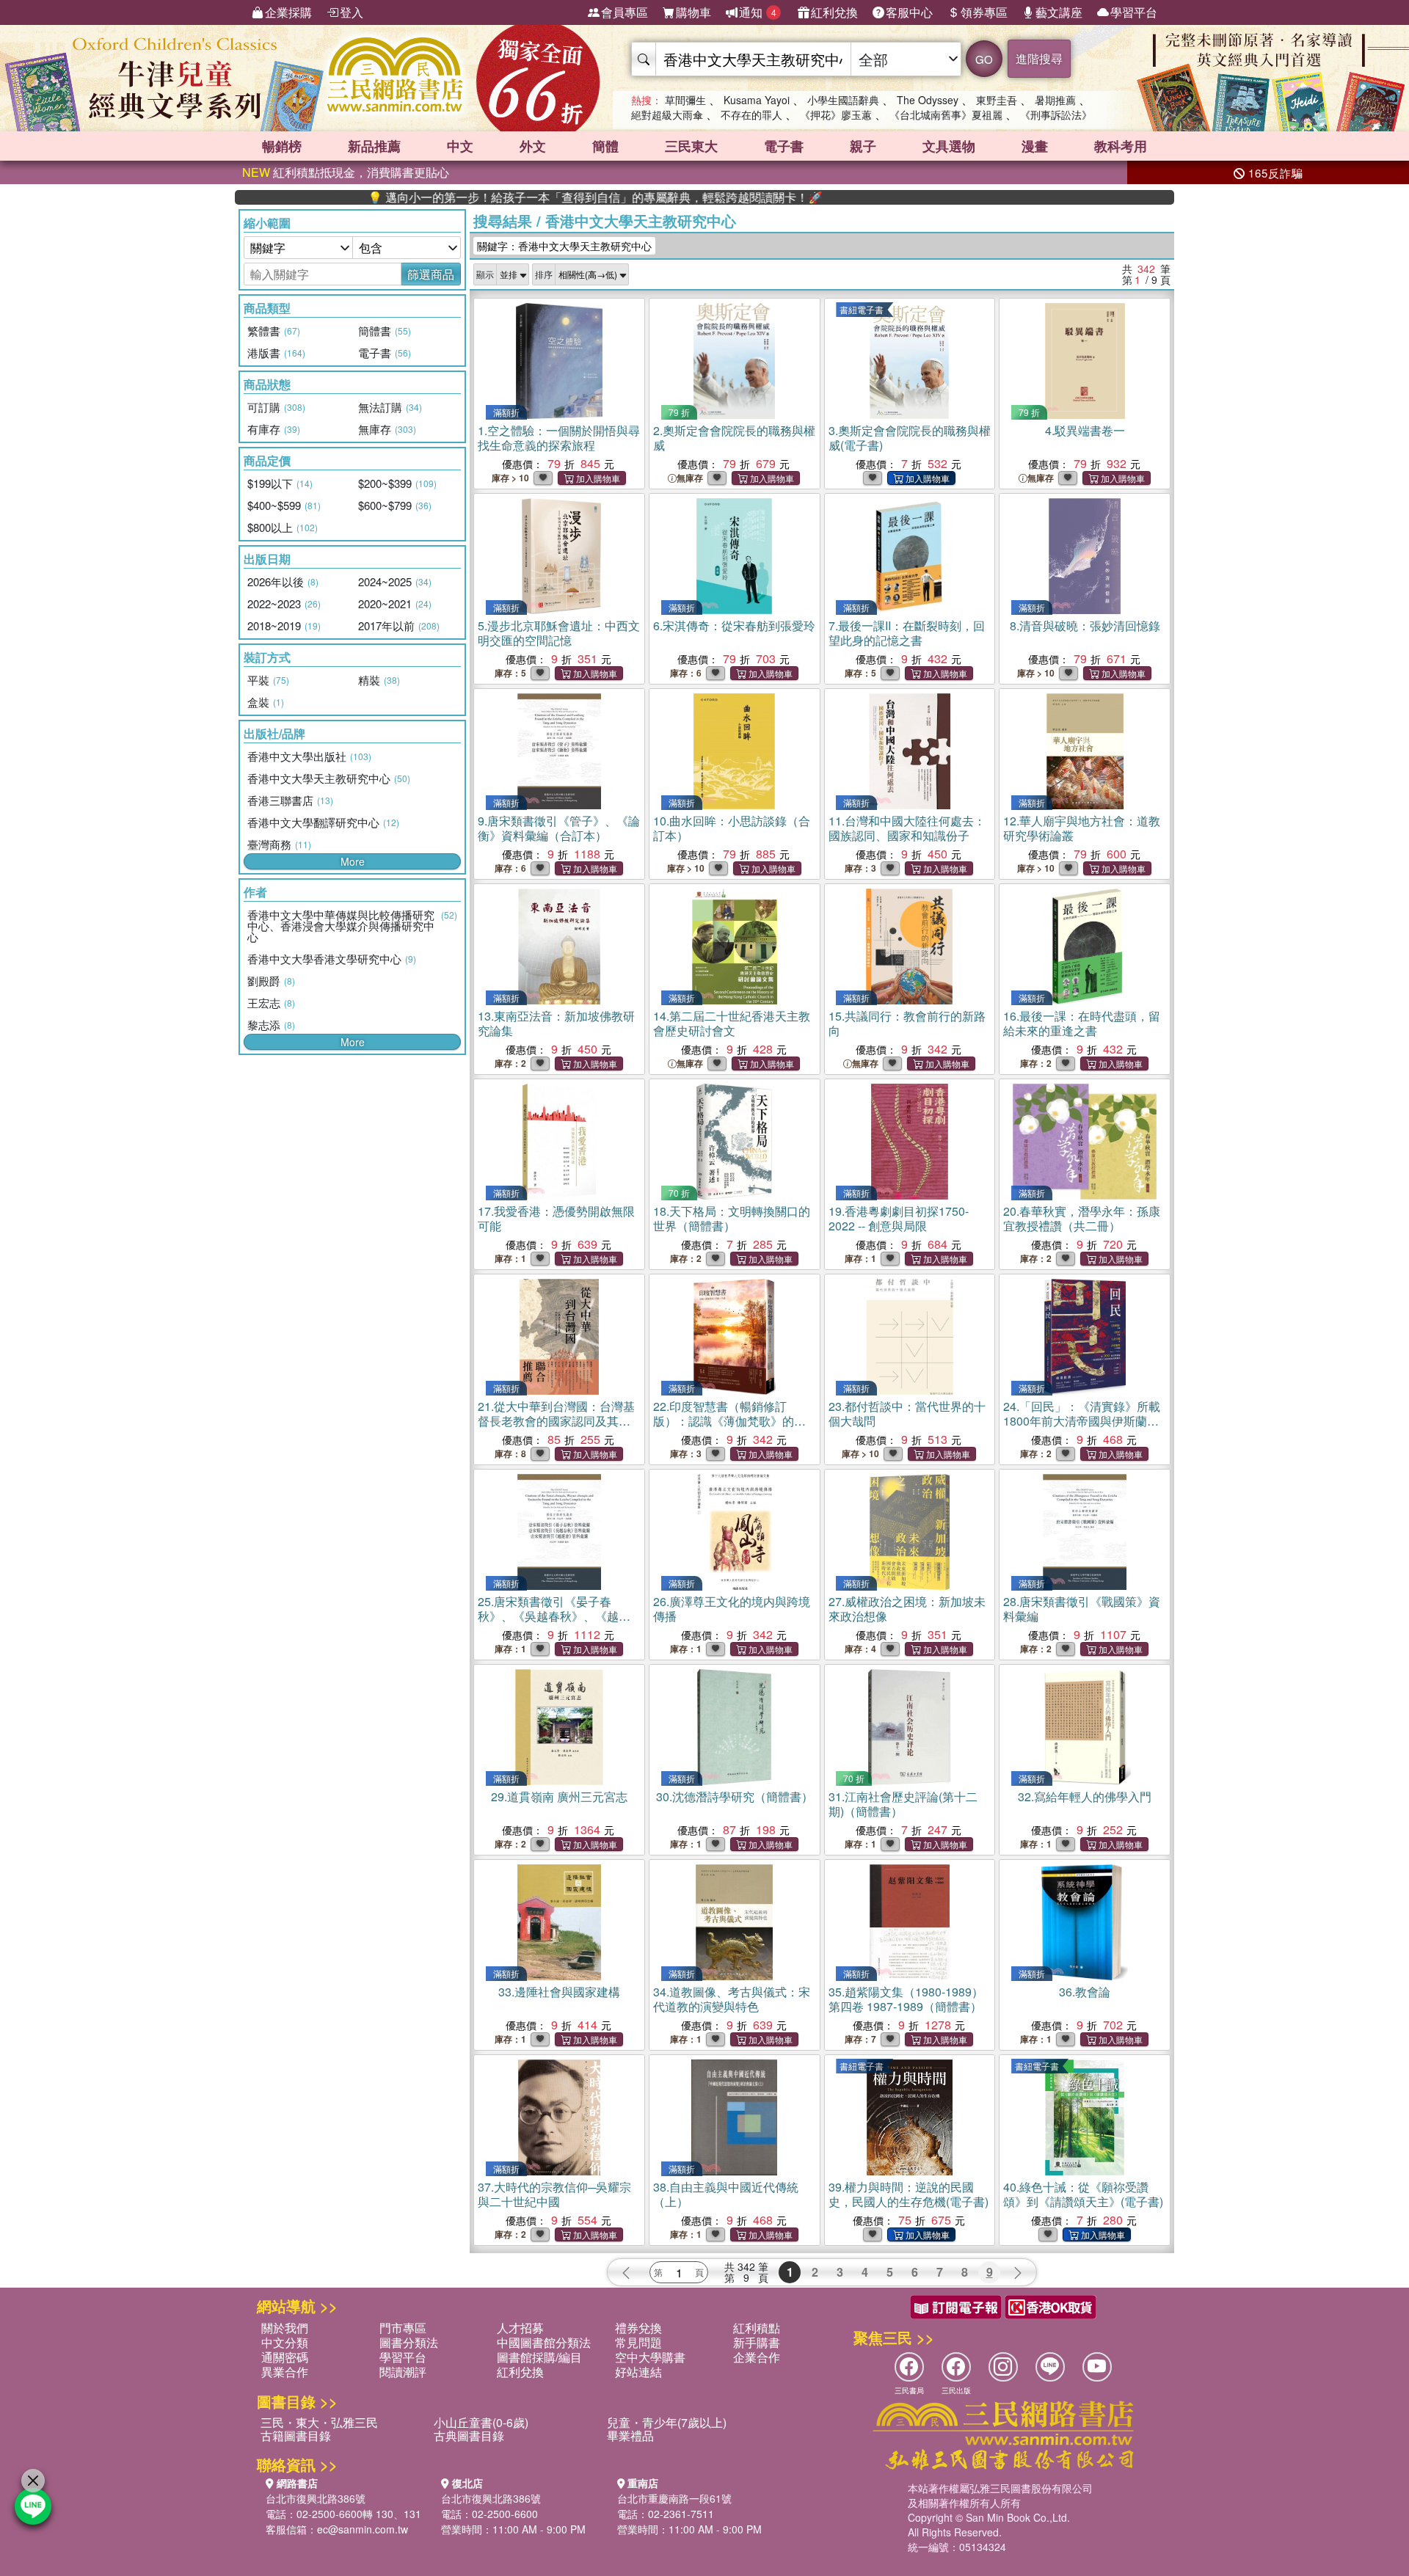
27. (907, 1609)
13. (556, 1023)
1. (559, 438)
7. (907, 633)
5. (559, 633)
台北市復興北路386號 (316, 2498)
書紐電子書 (862, 309)
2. (734, 438)
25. (554, 1616)
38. (726, 2194)
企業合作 (757, 2357)
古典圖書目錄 (469, 2435)
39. (909, 2194)
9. (559, 828)
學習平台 (1134, 12)
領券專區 (984, 12)
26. (732, 1609)
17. (556, 1218)
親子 (863, 146)
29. (559, 1796)
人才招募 (520, 2328)
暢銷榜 (282, 146)
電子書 (784, 146)
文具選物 (949, 146)
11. (907, 828)
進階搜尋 (1039, 58)
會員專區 (625, 12)
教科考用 (1121, 146)
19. (899, 1218)
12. (1082, 828)
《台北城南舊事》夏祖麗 (946, 114)
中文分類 (285, 2342)
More (353, 861)
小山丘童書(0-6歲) (481, 2422)
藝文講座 (1059, 12)
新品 (374, 146)
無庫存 (690, 478)
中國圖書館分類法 (544, 2342)
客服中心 (909, 12)
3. (910, 438)
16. (1082, 1023)
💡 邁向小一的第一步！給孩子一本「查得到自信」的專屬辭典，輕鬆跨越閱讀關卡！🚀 (508, 197)
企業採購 (288, 12)
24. (1082, 1421)
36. (1085, 1992)
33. (559, 1992)
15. (907, 1023)
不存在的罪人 (751, 114)
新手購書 (757, 2342)
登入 (352, 12)
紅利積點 (757, 2328)
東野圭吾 (997, 100)
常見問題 (638, 2342)
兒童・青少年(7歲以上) (667, 2422)
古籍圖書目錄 (296, 2435)
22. (729, 1421)
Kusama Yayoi (757, 100)
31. (903, 1804)
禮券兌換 (638, 2328)
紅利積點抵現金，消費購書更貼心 (346, 172)
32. (1085, 1796)
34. (732, 1999)
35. (906, 1999)
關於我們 (285, 2328)
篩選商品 (431, 274)
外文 (533, 146)
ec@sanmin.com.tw (363, 2529)
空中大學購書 (650, 2357)
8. (1085, 625)
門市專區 (403, 2328)
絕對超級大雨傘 (667, 114)
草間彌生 (685, 100)
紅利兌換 (834, 12)
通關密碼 (285, 2357)
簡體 (605, 146)
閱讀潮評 (403, 2372)
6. (734, 625)
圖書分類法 (409, 2342)
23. (907, 1413)
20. (1082, 1218)
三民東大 (691, 146)
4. (1085, 430)
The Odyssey (928, 100)
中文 (460, 146)
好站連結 (638, 2372)
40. (1083, 2194)
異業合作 (285, 2372)
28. (1082, 1609)
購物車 (693, 12)
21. (556, 1421)
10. (732, 828)
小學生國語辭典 (843, 100)
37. (554, 2194)
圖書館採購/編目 (539, 2357)
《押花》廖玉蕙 (836, 114)
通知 (758, 12)
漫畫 (1035, 146)
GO (984, 59)
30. (735, 1796)
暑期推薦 (1055, 100)
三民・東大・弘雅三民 (319, 2422)
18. (732, 1218)
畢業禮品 (630, 2435)
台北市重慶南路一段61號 (674, 2498)
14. (732, 1023)
